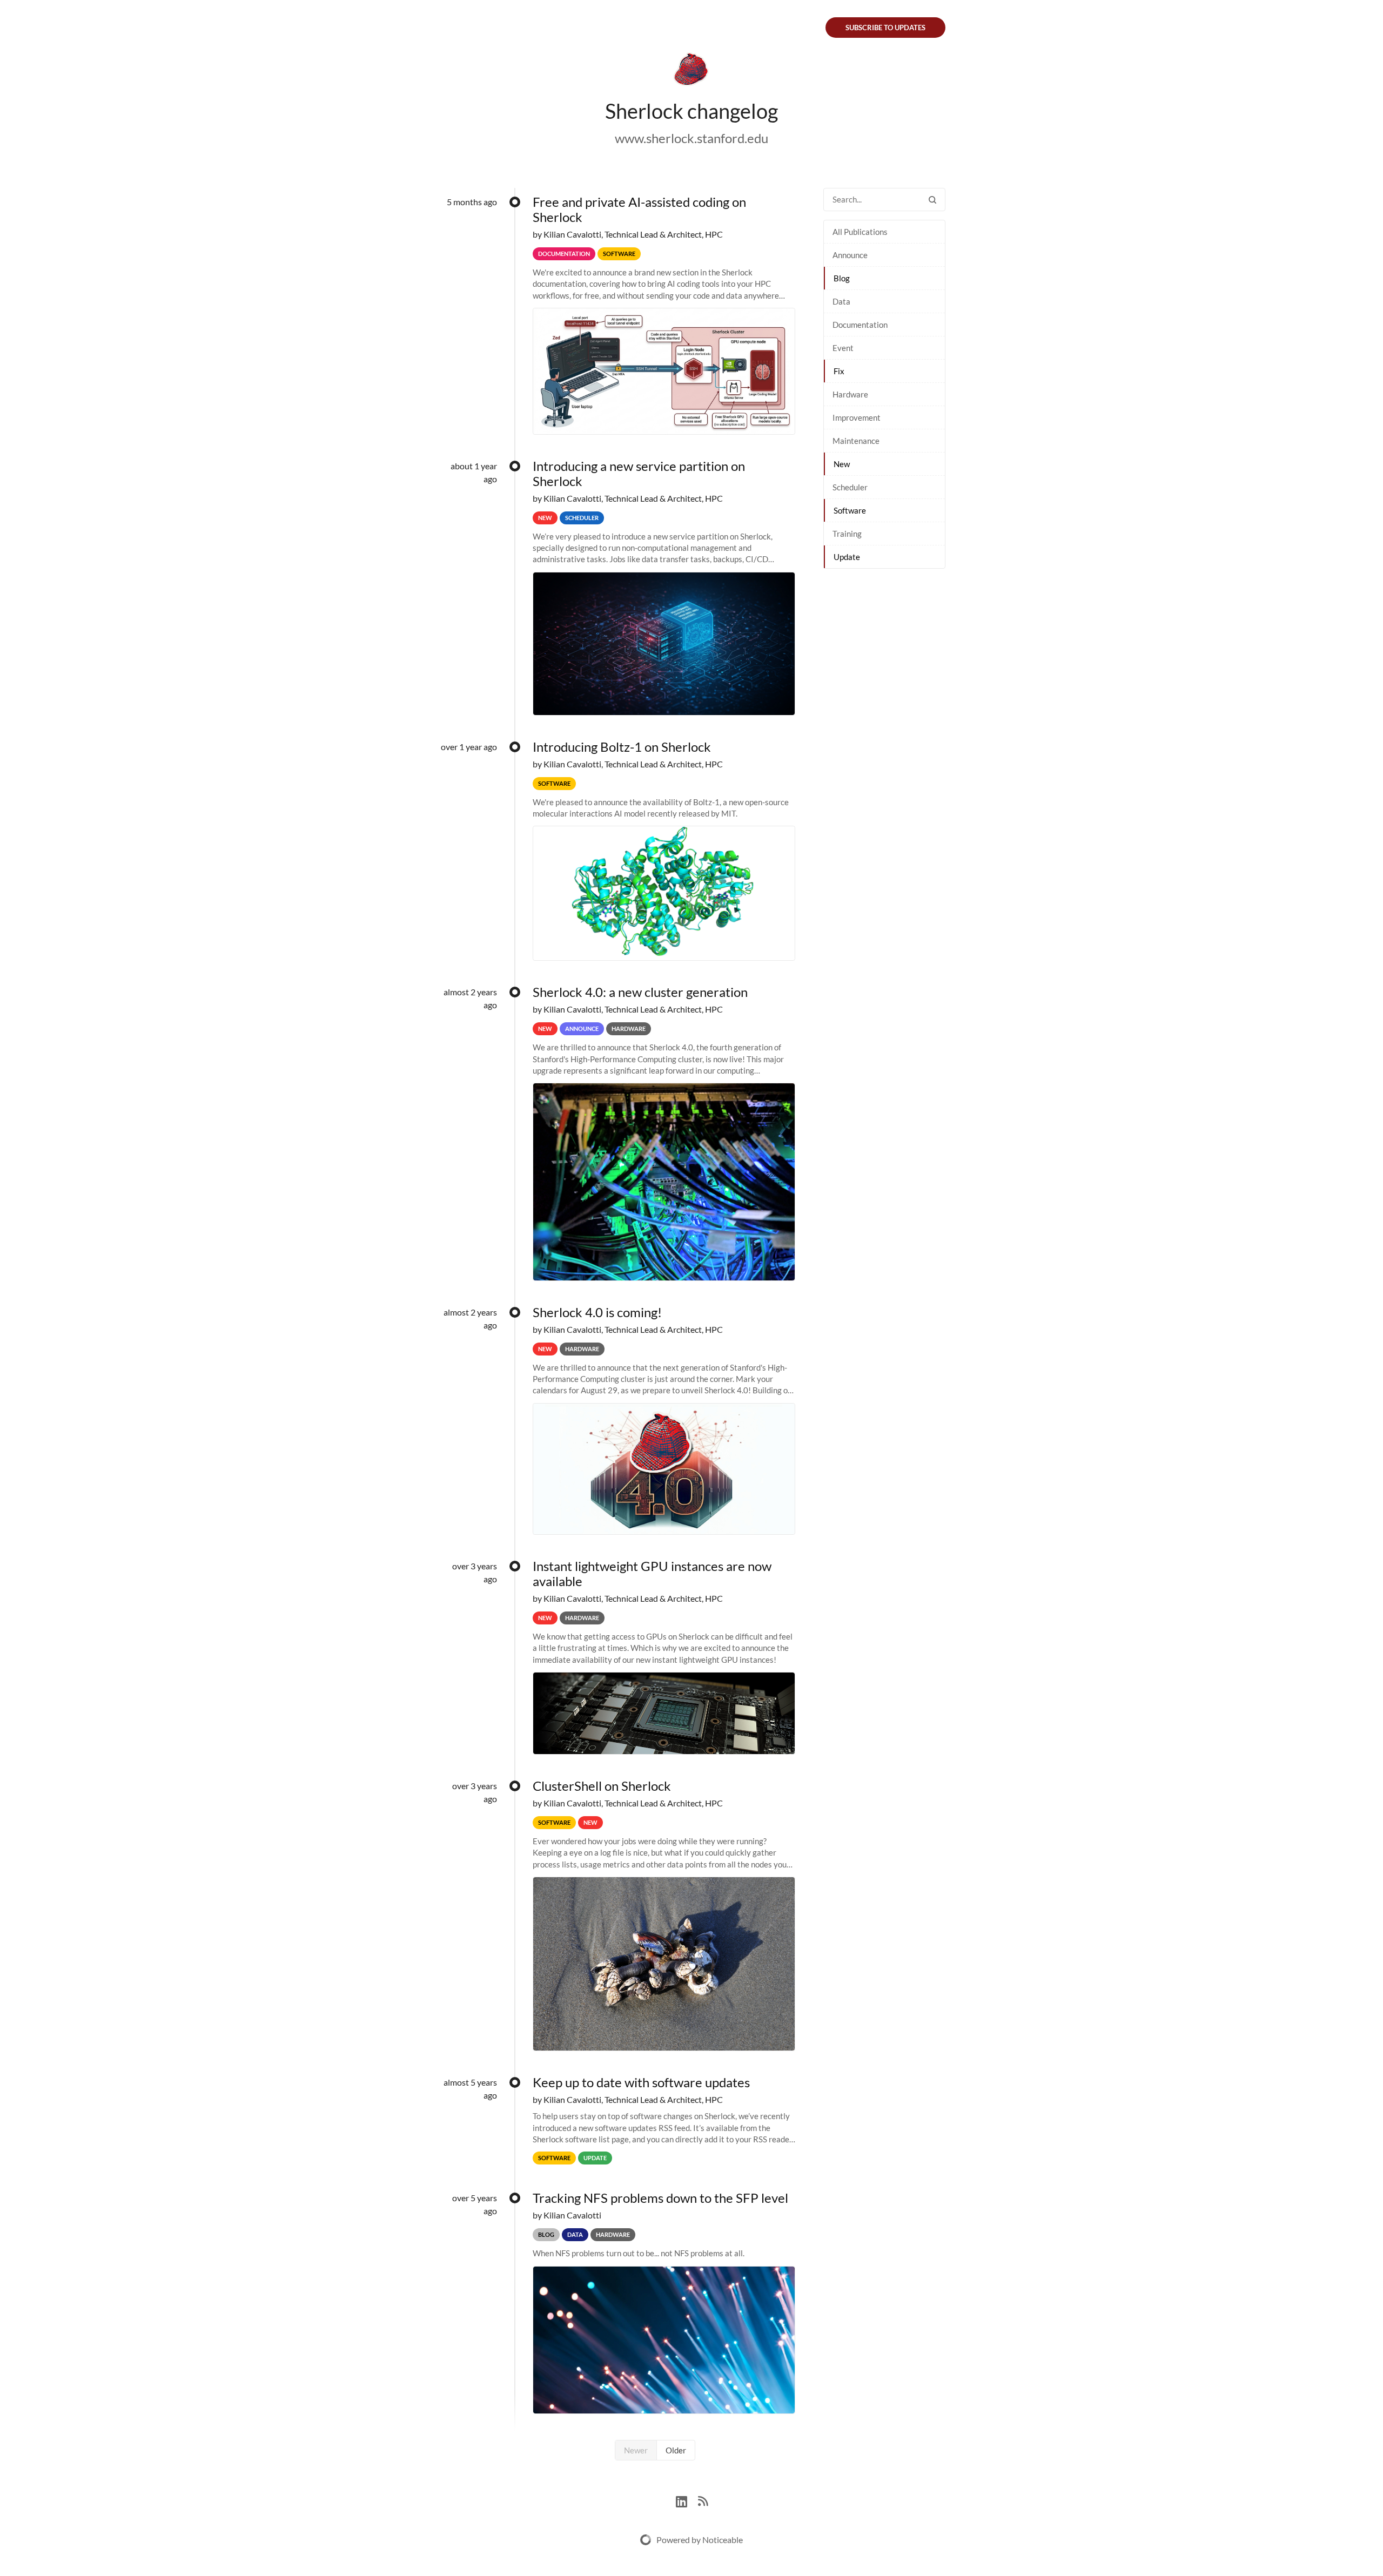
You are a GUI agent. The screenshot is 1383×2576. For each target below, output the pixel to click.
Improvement (857, 417)
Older (676, 2450)
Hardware (850, 394)
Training (847, 534)
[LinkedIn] (687, 2500)
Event (843, 348)
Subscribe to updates (885, 28)
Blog (842, 278)
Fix (839, 371)
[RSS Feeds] (703, 2500)
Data (841, 301)
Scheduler (850, 487)
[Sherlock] (691, 71)
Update (847, 557)
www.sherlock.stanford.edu (691, 138)
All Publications (860, 232)
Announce (850, 255)
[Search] (932, 200)
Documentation (860, 325)
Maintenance (856, 441)
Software (850, 510)
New (842, 464)
